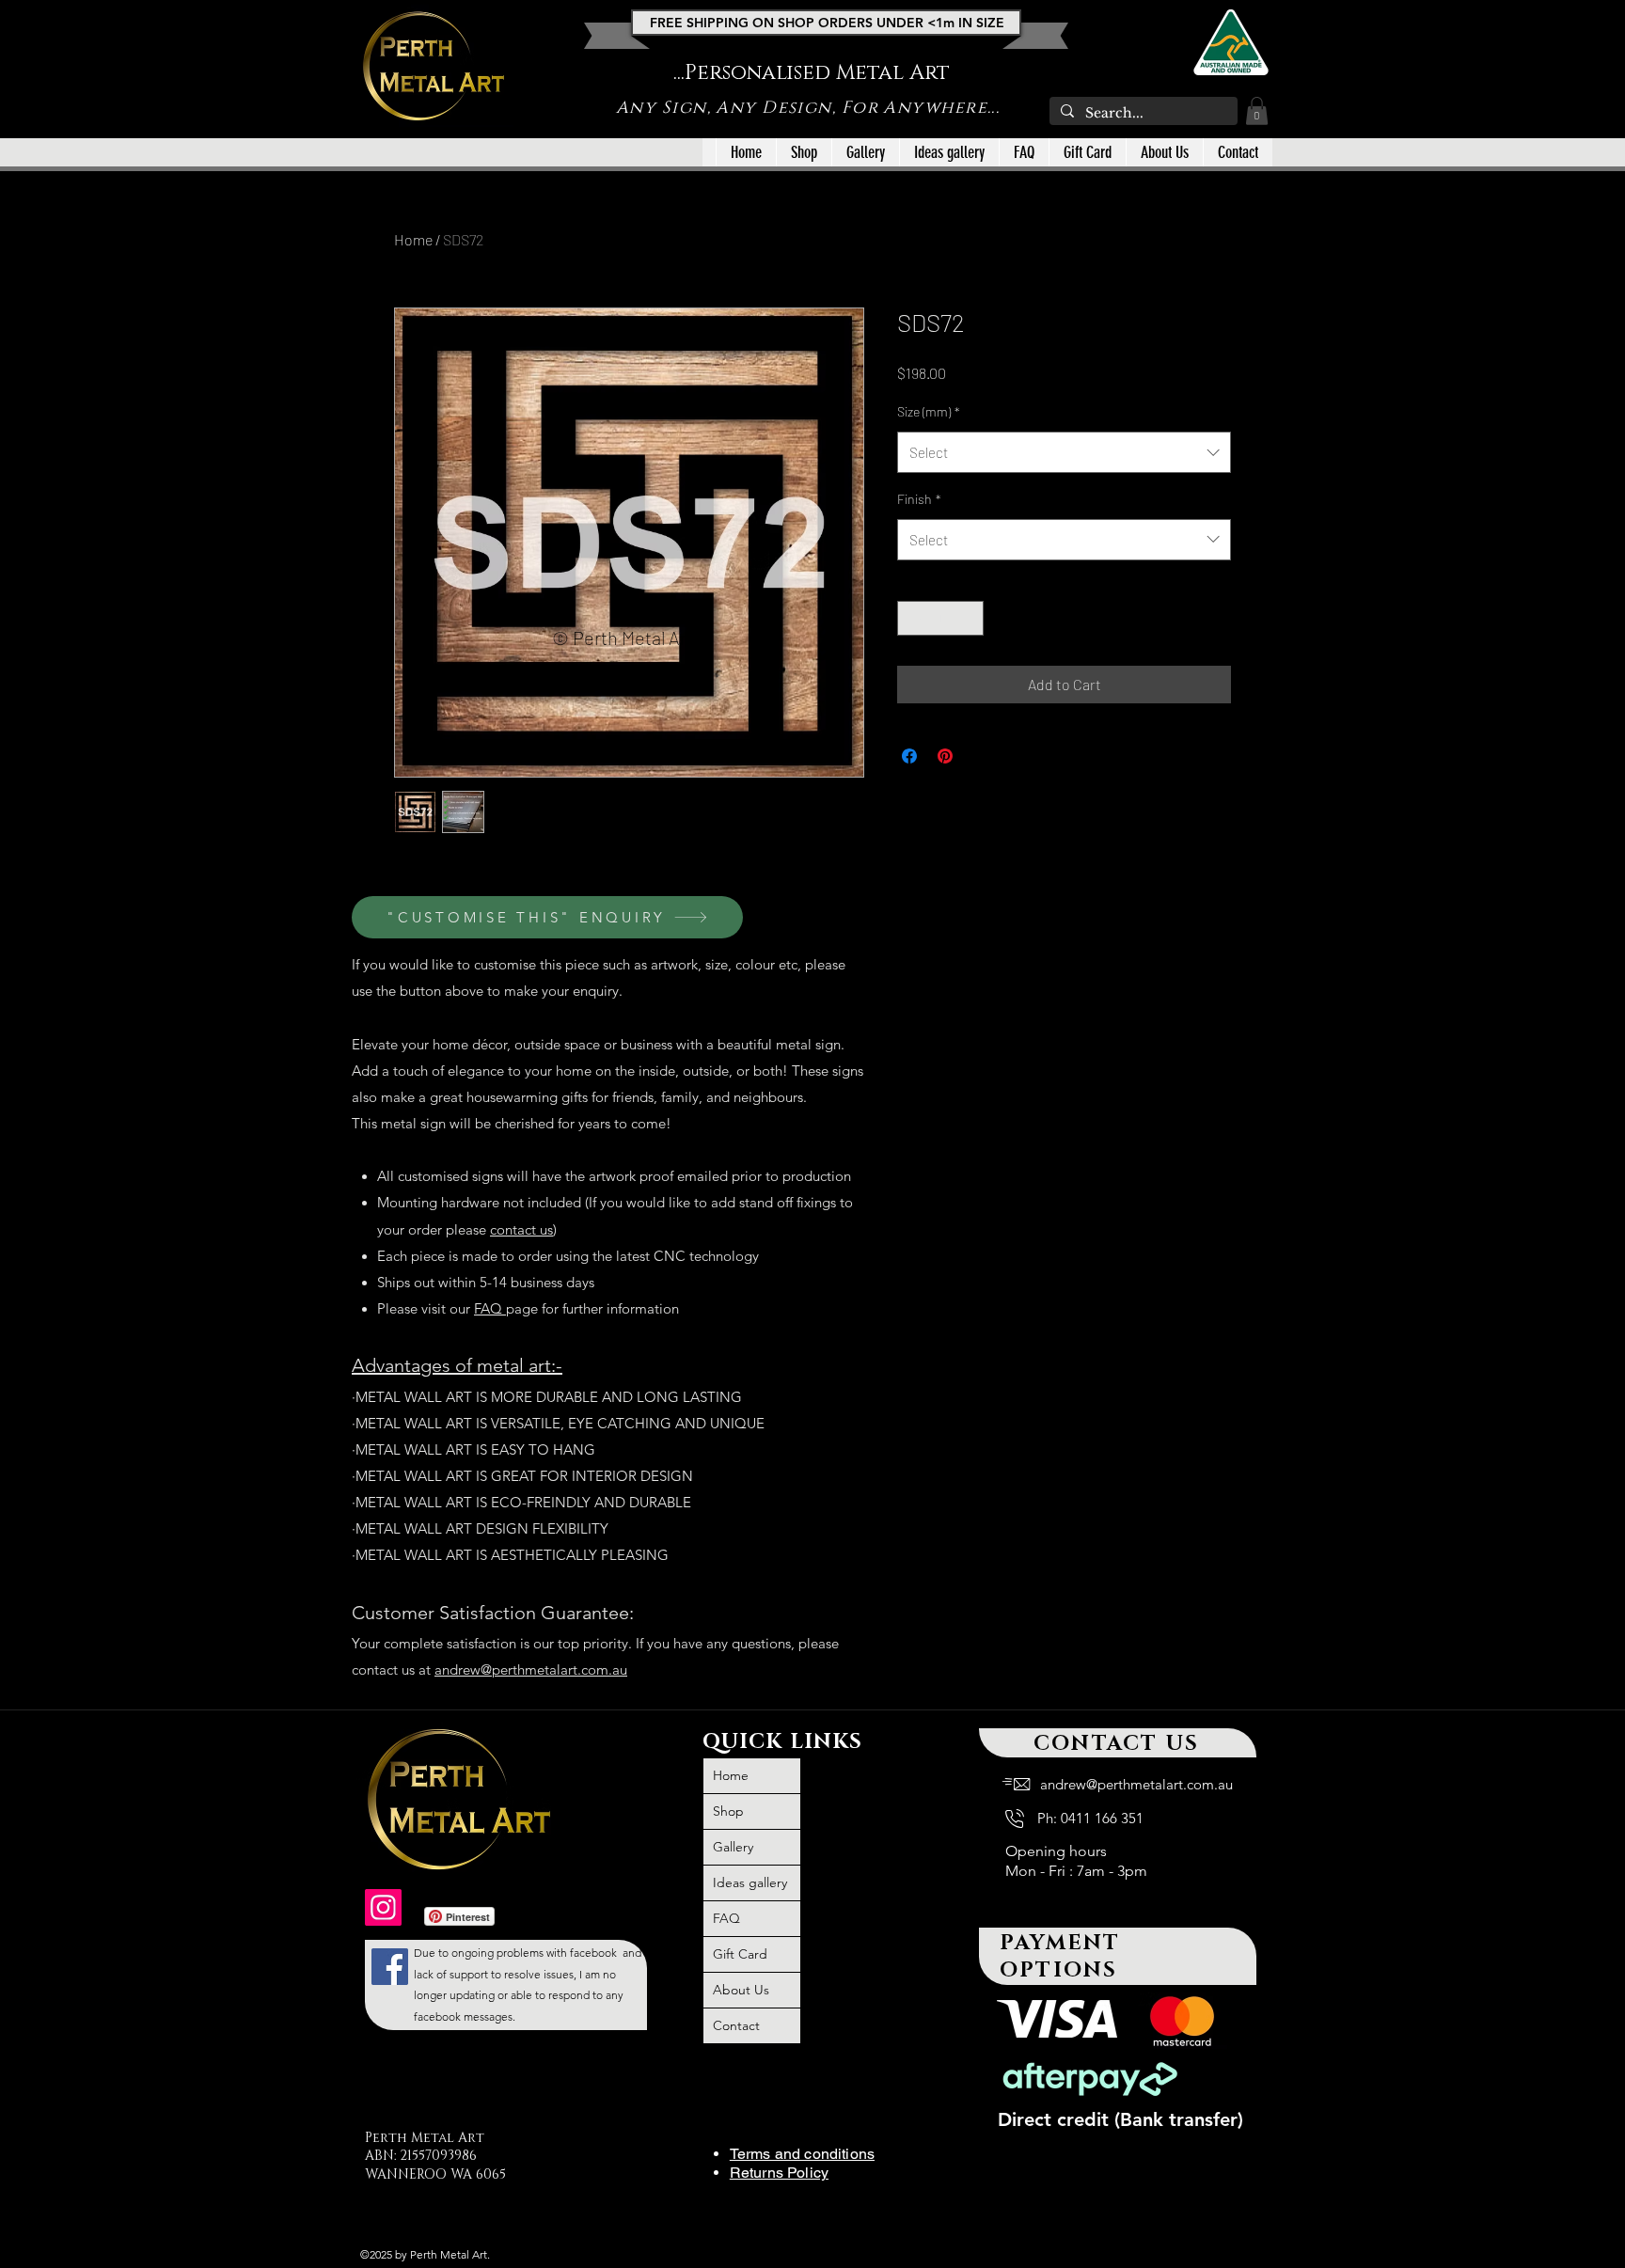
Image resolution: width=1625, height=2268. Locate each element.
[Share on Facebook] (909, 756)
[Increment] (969, 618)
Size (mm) (929, 411)
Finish (919, 499)
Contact (736, 2025)
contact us (521, 1229)
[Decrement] (912, 618)
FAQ (490, 1308)
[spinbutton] (940, 618)
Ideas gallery (750, 1882)
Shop (728, 1811)
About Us (741, 1990)
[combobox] (1064, 452)
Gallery (733, 1847)
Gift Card (740, 1954)
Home (413, 239)
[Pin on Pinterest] (945, 756)
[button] (1257, 111)
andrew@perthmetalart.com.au (531, 1669)
